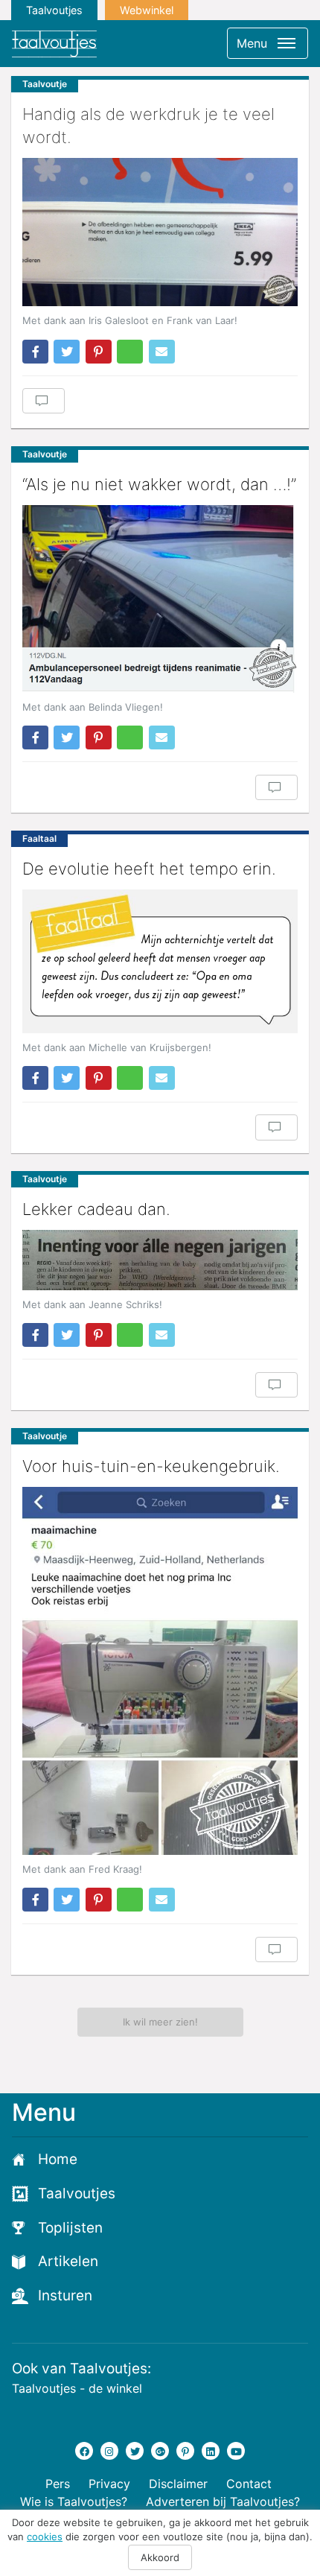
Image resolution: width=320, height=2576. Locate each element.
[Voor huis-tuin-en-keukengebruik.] (160, 1671)
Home (58, 2159)
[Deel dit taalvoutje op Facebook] (35, 352)
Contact (249, 2484)
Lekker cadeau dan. (96, 1209)
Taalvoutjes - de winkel (77, 2388)
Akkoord (160, 2557)
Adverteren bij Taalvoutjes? (223, 2502)
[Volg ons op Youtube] (236, 2451)
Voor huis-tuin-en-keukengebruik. (151, 1466)
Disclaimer (178, 2484)
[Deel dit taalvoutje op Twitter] (67, 352)
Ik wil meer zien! (160, 2022)
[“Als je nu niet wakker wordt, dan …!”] (160, 599)
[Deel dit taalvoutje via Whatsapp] (130, 352)
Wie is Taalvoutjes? (74, 2502)
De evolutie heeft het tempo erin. (149, 869)
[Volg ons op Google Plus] (160, 2451)
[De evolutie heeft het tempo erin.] (160, 961)
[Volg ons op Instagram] (109, 2451)
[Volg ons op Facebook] (84, 2451)
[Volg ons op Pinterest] (185, 2451)
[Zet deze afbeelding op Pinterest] (99, 352)
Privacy (109, 2484)
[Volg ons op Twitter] (135, 2451)
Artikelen (68, 2261)
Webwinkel (147, 10)
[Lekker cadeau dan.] (160, 1260)
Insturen (65, 2296)
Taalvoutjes (54, 10)
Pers (58, 2484)
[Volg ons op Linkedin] (211, 2451)
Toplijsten (70, 2228)
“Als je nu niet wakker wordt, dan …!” (159, 484)
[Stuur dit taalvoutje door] (162, 352)
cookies (45, 2537)
